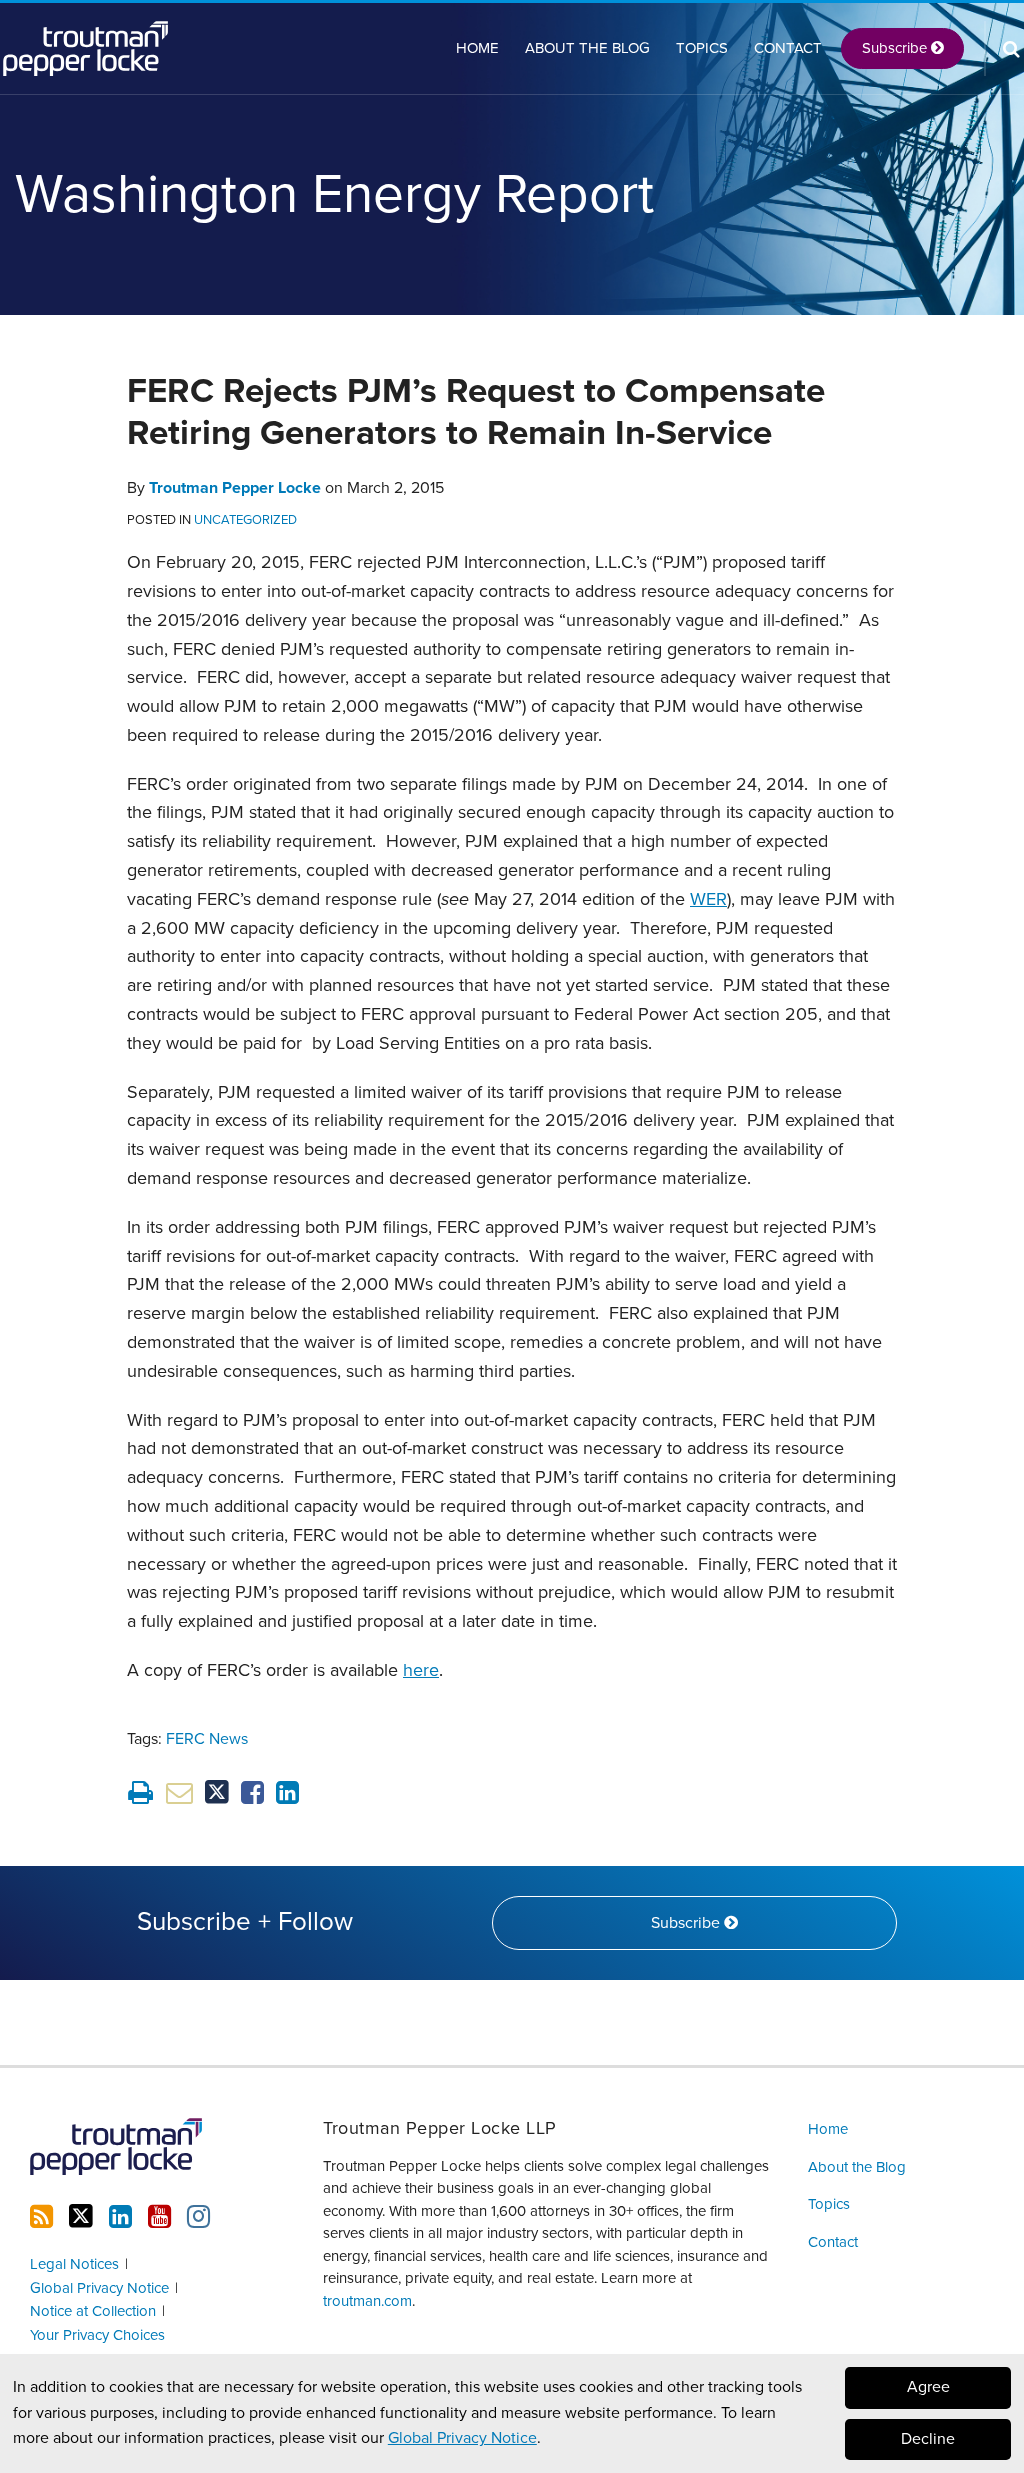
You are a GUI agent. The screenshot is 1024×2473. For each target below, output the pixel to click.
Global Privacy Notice (462, 2438)
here (421, 1670)
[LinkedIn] (120, 2217)
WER (708, 899)
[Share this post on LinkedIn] (287, 1792)
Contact (788, 48)
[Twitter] (81, 2216)
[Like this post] (252, 1792)
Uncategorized (245, 520)
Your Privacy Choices (97, 2335)
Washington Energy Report (334, 195)
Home (477, 48)
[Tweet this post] (217, 1792)
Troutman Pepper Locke (235, 488)
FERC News (207, 1739)
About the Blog (587, 48)
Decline (928, 2439)
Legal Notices (74, 2264)
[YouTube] (159, 2217)
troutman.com (367, 2301)
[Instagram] (198, 2217)
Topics (702, 48)
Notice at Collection (93, 2311)
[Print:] (140, 1793)
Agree (928, 2387)
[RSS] (41, 2217)
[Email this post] (179, 1792)
